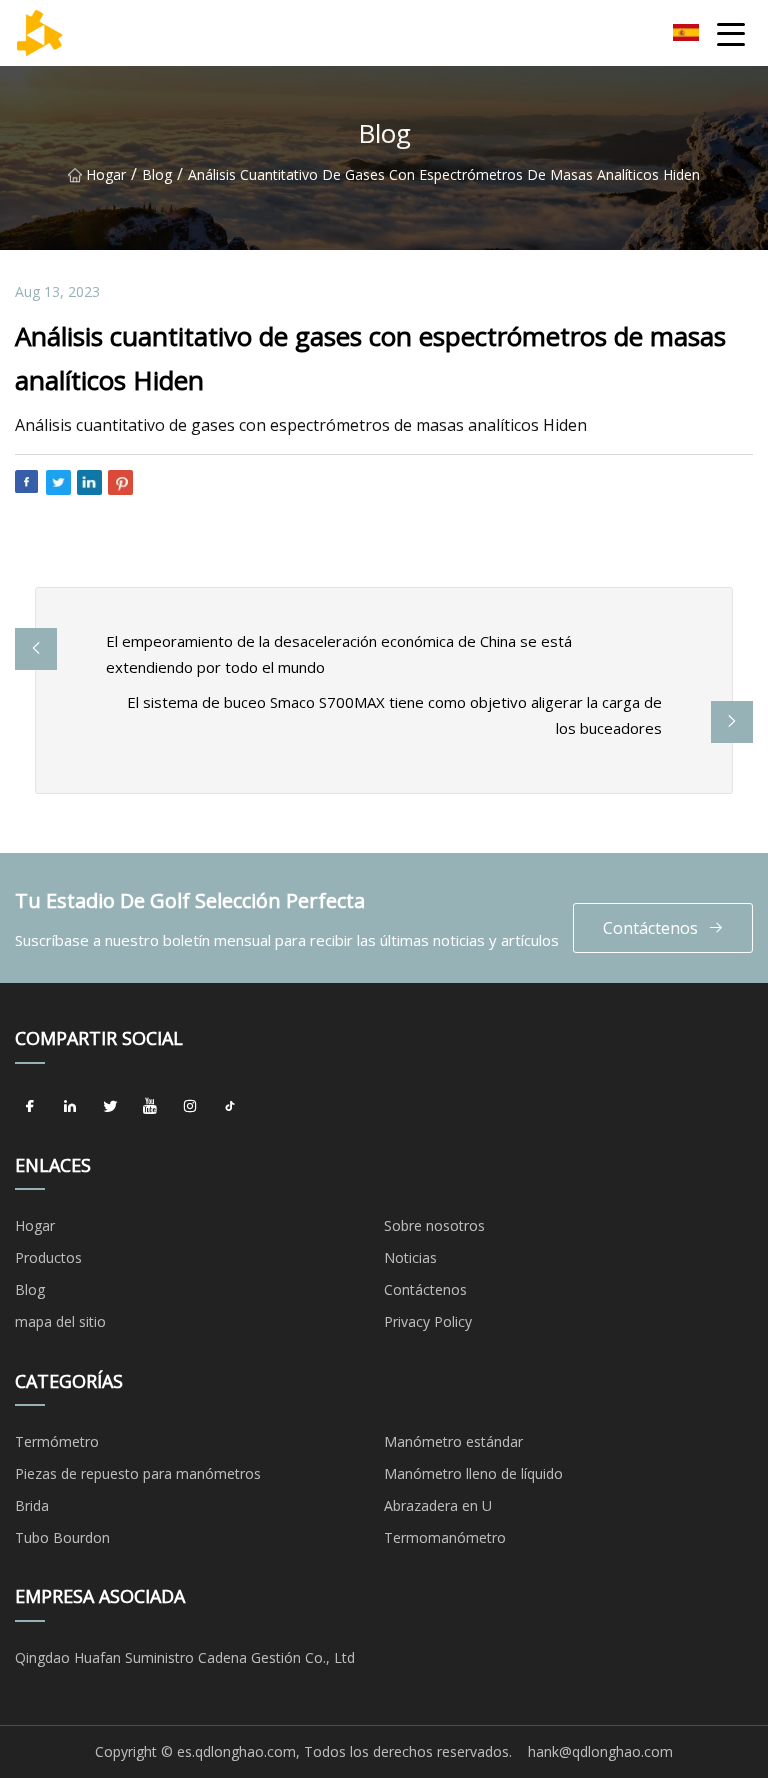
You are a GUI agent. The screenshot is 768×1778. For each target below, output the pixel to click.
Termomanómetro (445, 1537)
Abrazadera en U (438, 1505)
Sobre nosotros (434, 1225)
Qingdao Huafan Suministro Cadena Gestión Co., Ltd (185, 1657)
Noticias (410, 1257)
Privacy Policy (428, 1321)
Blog (157, 174)
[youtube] (150, 1107)
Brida (32, 1505)
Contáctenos (650, 928)
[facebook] (30, 1107)
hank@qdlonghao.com (600, 1751)
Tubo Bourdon (62, 1537)
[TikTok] (230, 1107)
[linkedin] (70, 1107)
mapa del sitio (60, 1321)
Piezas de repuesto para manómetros (138, 1473)
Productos (48, 1257)
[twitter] (110, 1107)
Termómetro (57, 1441)
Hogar (106, 174)
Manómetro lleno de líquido (473, 1473)
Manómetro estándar (453, 1441)
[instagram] (190, 1107)
